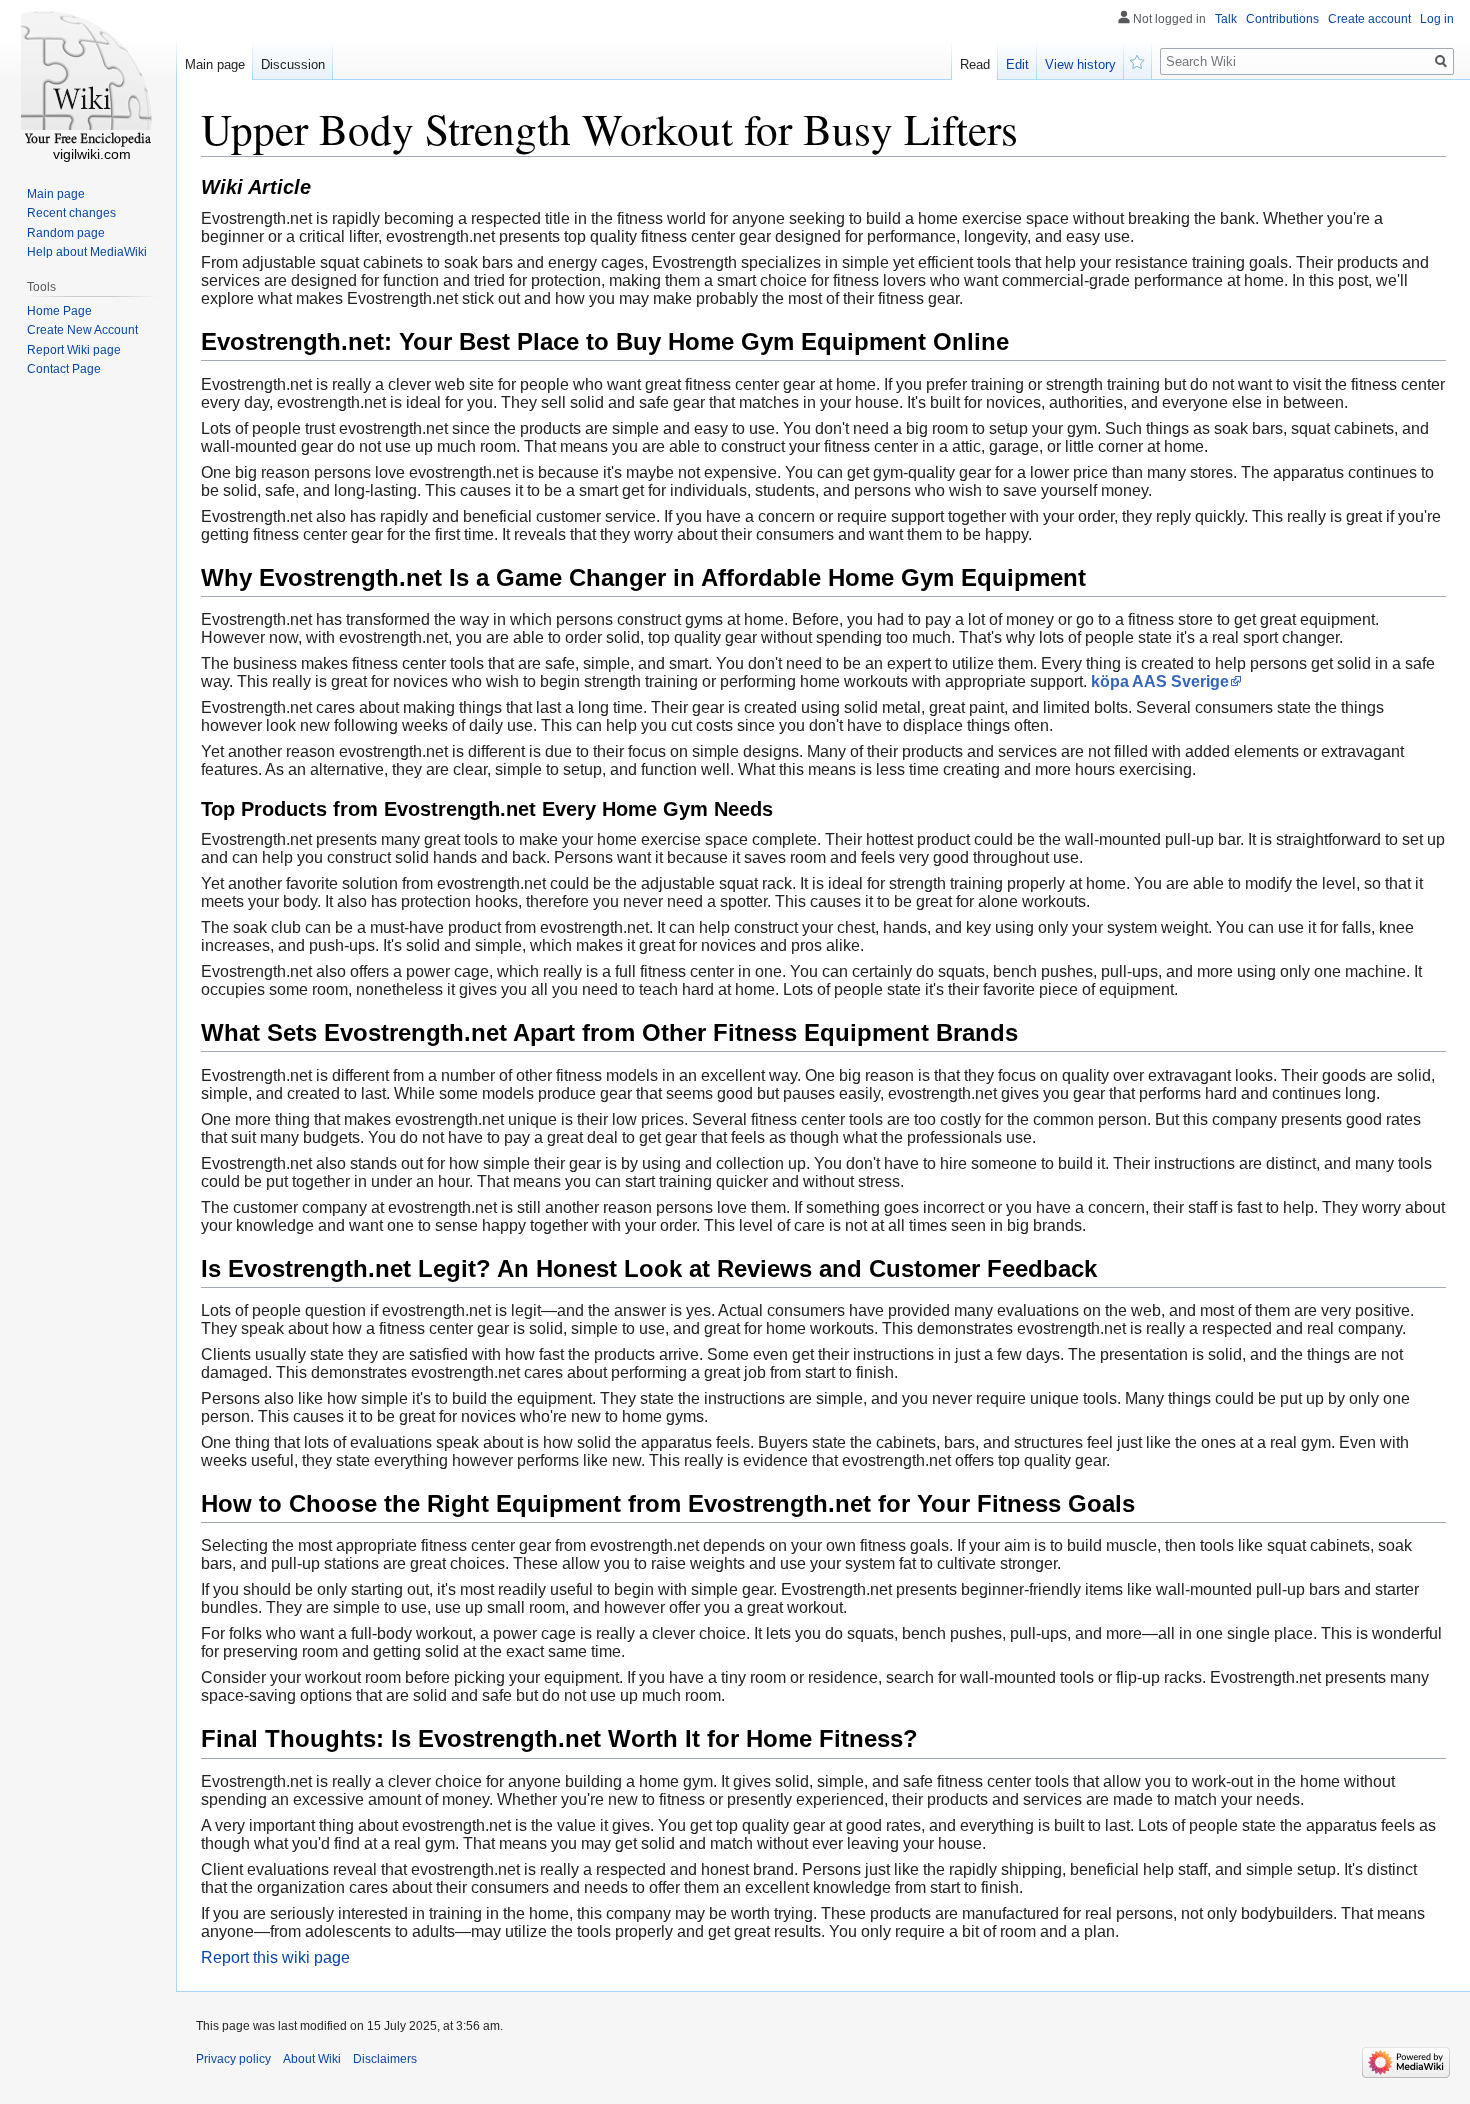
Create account (1369, 19)
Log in (1437, 19)
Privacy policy (233, 2059)
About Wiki (312, 2059)
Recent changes (71, 213)
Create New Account (82, 330)
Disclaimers (385, 2059)
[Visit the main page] (88, 80)
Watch (1138, 60)
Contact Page (64, 369)
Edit (1017, 64)
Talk (1226, 19)
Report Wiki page (74, 350)
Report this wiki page (275, 1957)
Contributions (1282, 19)
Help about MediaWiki (87, 252)
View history (1080, 64)
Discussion (293, 64)
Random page (66, 233)
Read (975, 64)
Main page (215, 64)
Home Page (59, 311)
